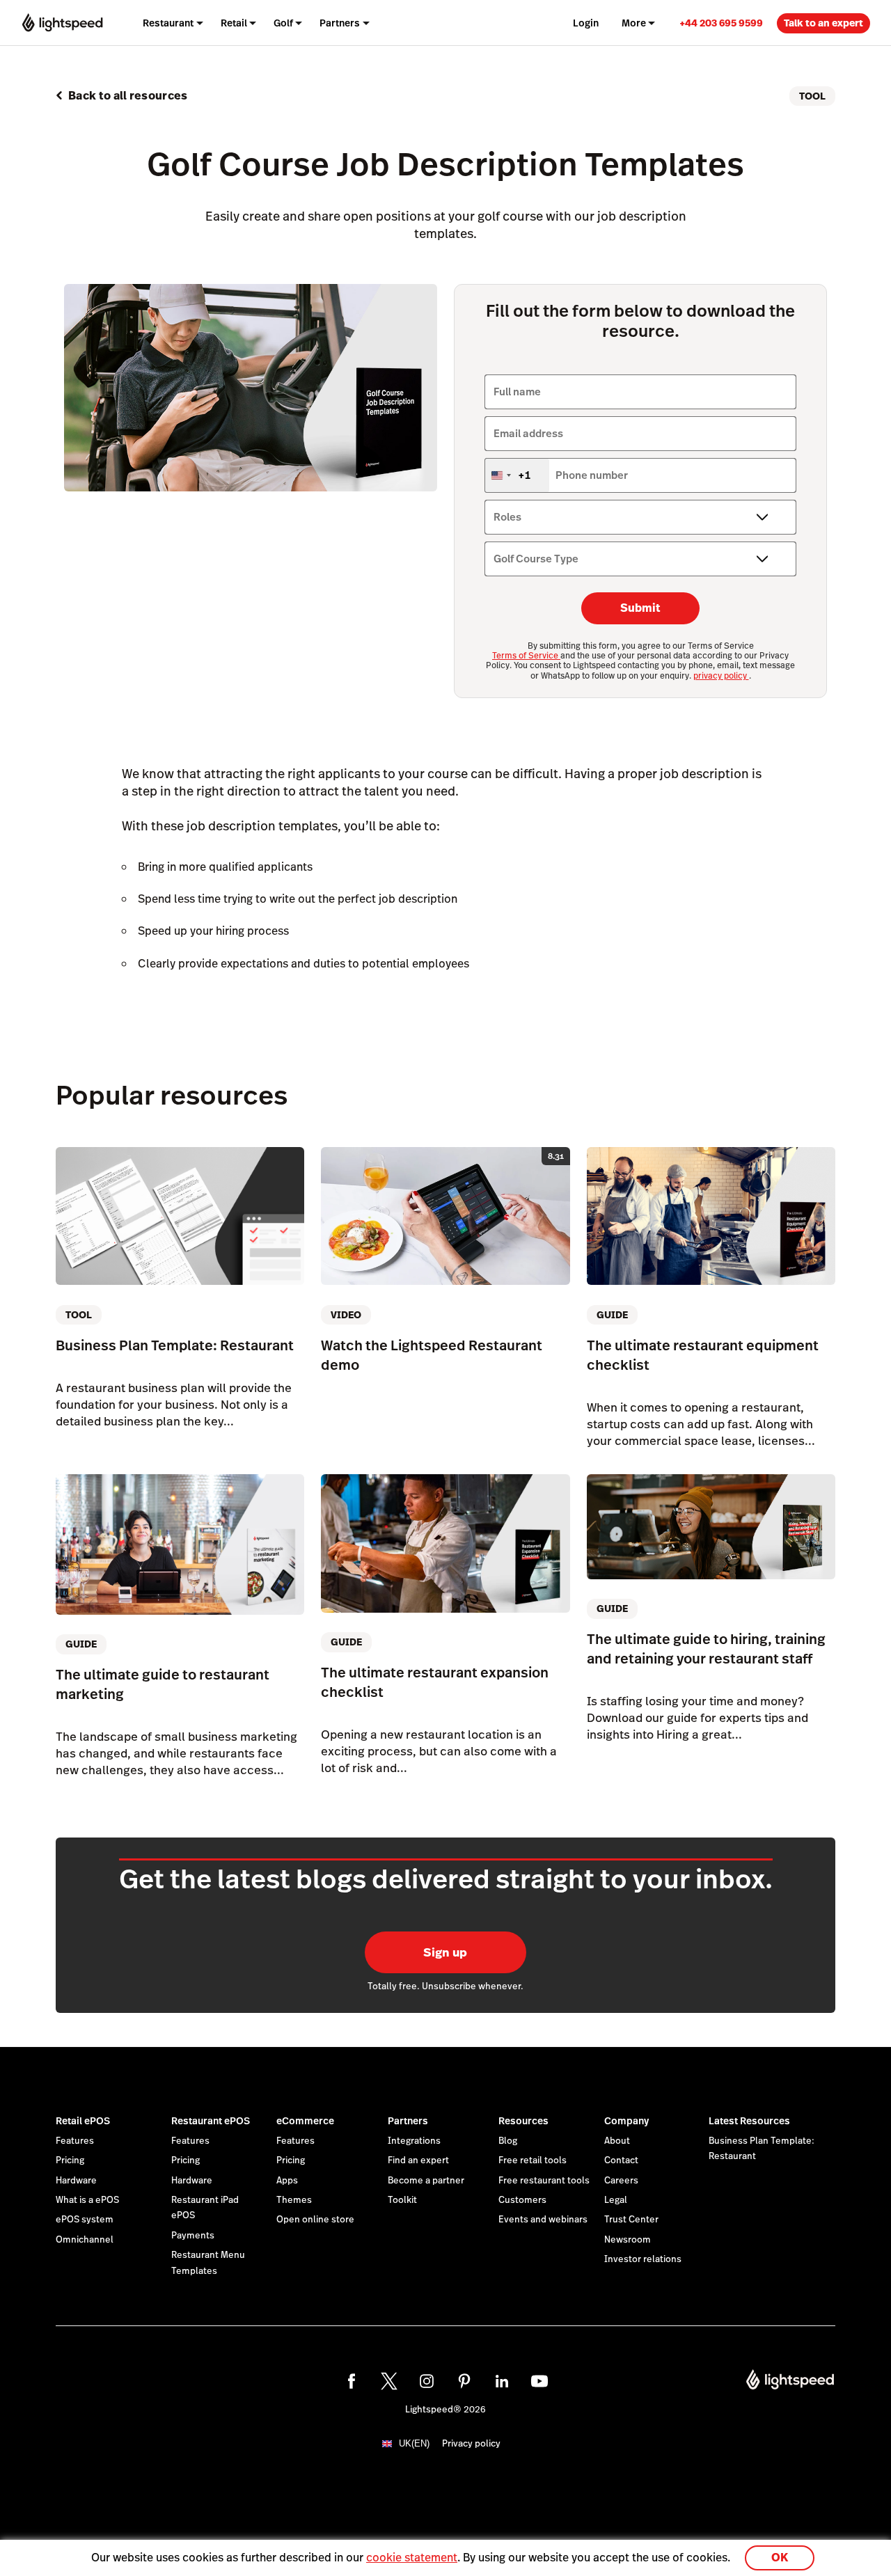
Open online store (315, 2220)
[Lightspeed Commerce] (62, 23)
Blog (508, 2141)
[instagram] (427, 2381)
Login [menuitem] (586, 23)
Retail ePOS (83, 2121)
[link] (721, 23)
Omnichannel (85, 2240)
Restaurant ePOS (211, 2121)
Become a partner (426, 2181)
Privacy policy (471, 2444)
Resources (523, 2121)
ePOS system (85, 2220)
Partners (408, 2121)
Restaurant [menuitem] (168, 23)
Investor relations (643, 2259)
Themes (294, 2200)
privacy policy (721, 676)
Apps (287, 2181)
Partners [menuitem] (340, 23)
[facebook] (352, 2381)
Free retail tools (533, 2160)
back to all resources (128, 96)
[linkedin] (502, 2381)
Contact (621, 2160)
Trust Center (631, 2220)
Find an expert (418, 2160)
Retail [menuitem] (234, 23)
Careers (621, 2181)
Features (75, 2141)
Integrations (414, 2141)
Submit (640, 608)
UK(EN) (414, 2443)
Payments (193, 2236)
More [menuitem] (634, 23)
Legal (616, 2200)
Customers (522, 2200)
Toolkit (402, 2200)
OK (780, 2558)
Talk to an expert (823, 23)
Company (626, 2121)
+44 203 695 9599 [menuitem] (721, 23)
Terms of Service (526, 656)
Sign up (445, 1952)
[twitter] (389, 2381)
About (617, 2141)
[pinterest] (464, 2381)
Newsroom (628, 2240)
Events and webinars (543, 2220)
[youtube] (539, 2381)
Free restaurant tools (544, 2181)
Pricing (70, 2160)
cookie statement (412, 2558)
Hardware (76, 2181)
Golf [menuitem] (283, 23)
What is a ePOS (87, 2200)
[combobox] (517, 475)
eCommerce (305, 2121)
